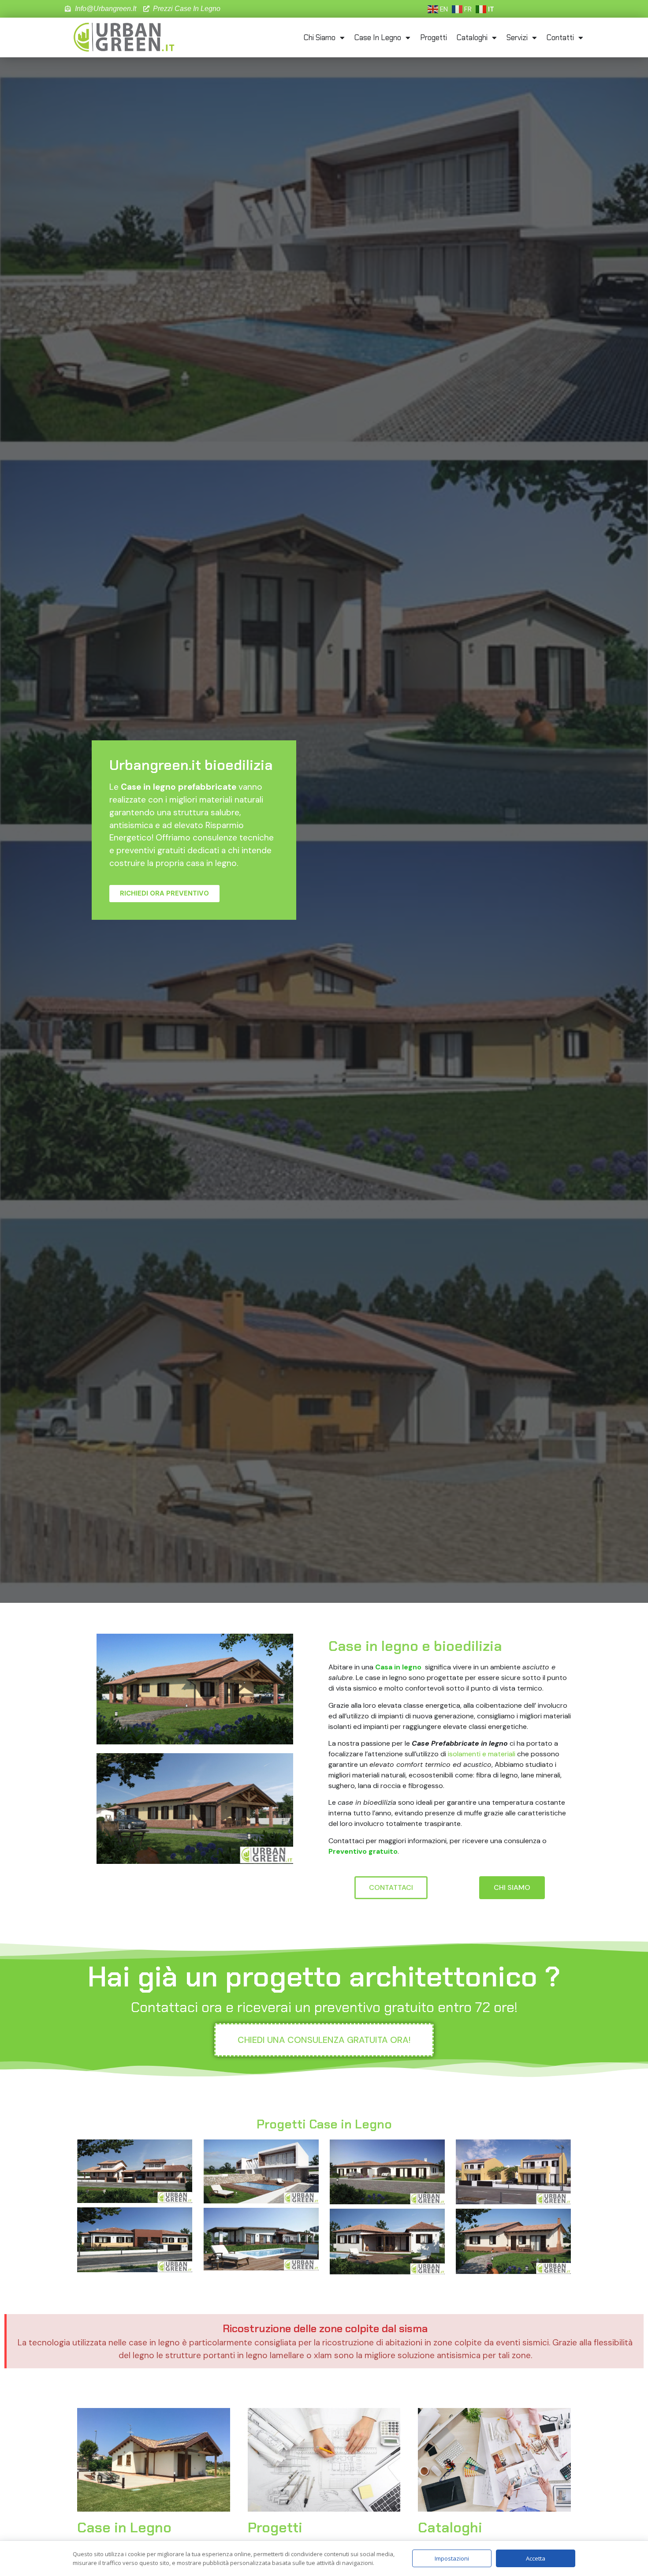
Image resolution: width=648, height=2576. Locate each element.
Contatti (560, 37)
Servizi (517, 37)
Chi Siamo (320, 37)
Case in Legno (378, 37)
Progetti (434, 37)
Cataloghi (472, 37)
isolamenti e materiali (482, 1754)
